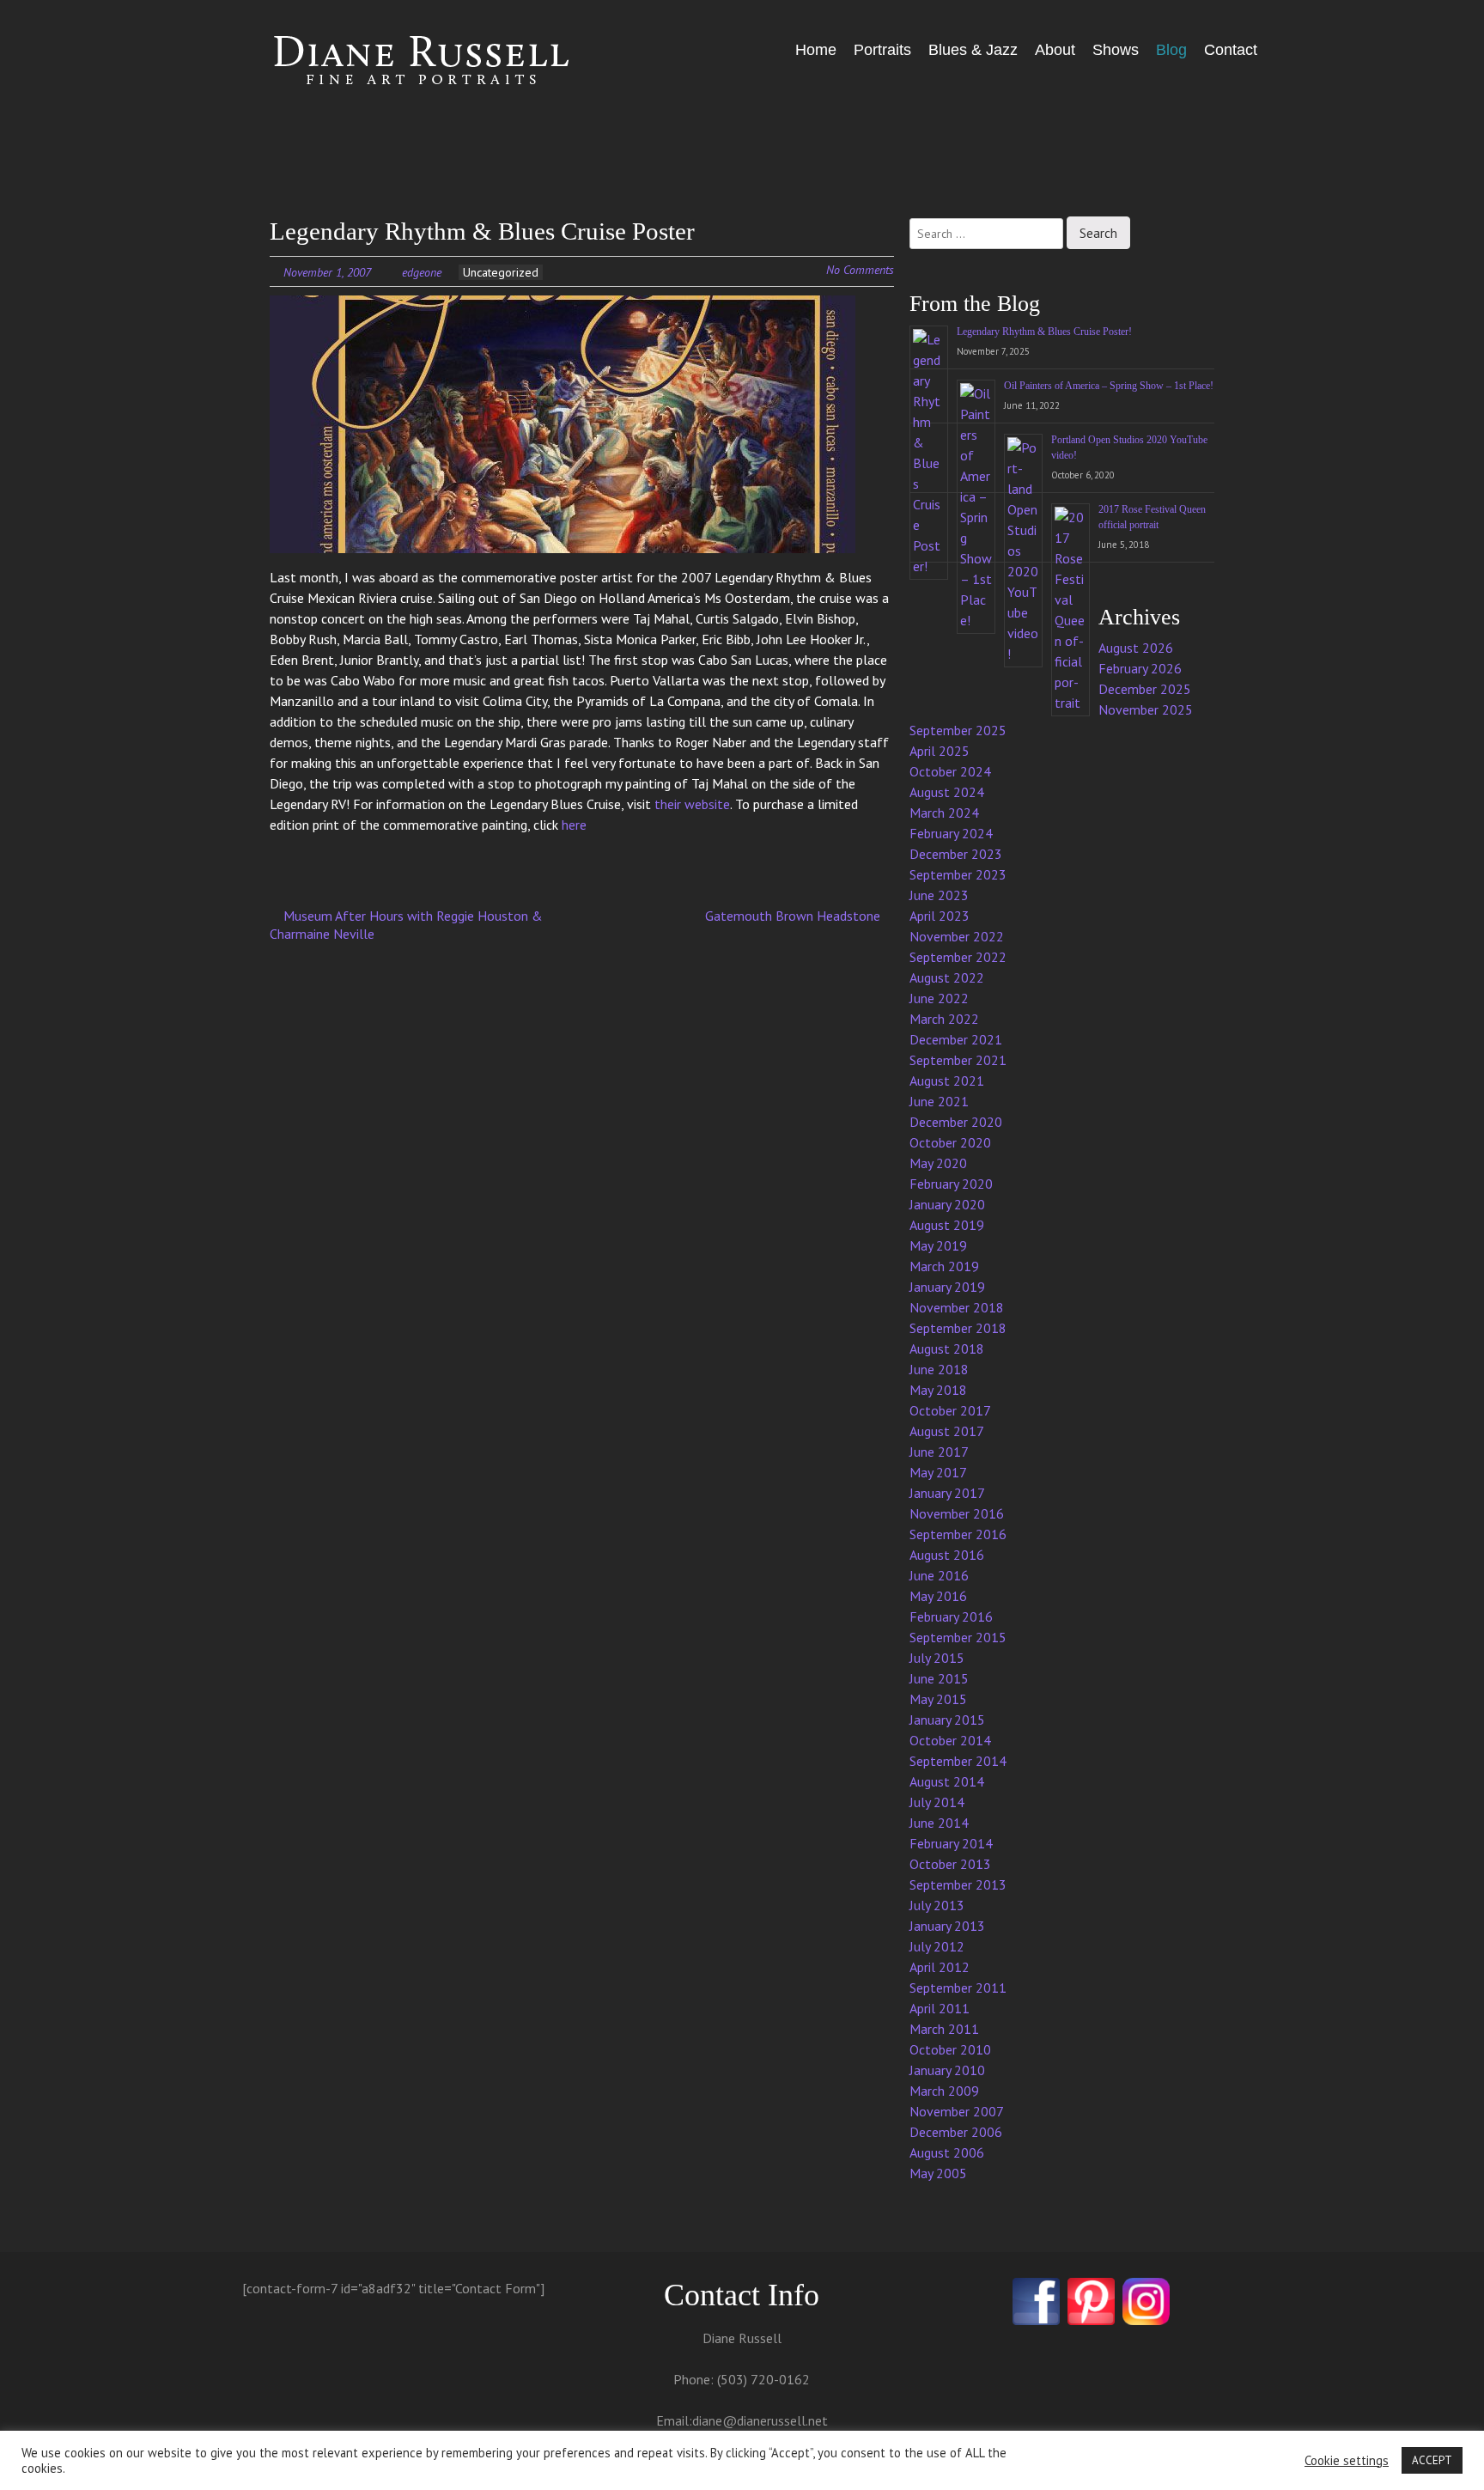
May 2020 (938, 1163)
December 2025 (1145, 689)
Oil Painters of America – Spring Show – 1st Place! (1109, 386)
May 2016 (938, 1596)
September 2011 (958, 1988)
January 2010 (947, 2070)
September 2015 (958, 1637)
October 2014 (950, 1740)
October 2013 (950, 1864)
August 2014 (947, 1781)
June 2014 (939, 1823)
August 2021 (947, 1081)
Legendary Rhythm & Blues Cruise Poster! (1044, 332)
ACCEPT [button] (1432, 2460)
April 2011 (940, 2008)
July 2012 (937, 1946)
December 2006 (956, 2132)
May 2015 (938, 1699)
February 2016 (951, 1616)
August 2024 (947, 792)
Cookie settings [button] (1347, 2461)
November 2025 (1146, 709)
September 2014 (958, 1761)
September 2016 (958, 1534)
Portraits (882, 50)
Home (816, 50)
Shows (1116, 50)
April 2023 (940, 916)
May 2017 (938, 1472)
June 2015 (939, 1678)
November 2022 (957, 936)
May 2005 (938, 2173)
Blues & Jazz (973, 50)
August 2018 (947, 1348)
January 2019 (947, 1287)
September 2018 (958, 1328)
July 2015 (937, 1658)
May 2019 (938, 1245)
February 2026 (1140, 668)
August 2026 (1136, 648)
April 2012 (940, 1967)
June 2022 (939, 998)
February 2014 (951, 1843)
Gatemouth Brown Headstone (794, 916)
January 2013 (947, 1926)
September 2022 (958, 957)
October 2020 (950, 1142)
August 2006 (947, 2152)
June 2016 (939, 1575)
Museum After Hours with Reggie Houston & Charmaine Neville (406, 925)
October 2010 (950, 2049)
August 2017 (947, 1431)
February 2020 (951, 1184)
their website (692, 804)
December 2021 (956, 1039)
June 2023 (939, 895)
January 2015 (947, 1720)
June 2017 (939, 1452)
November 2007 (957, 2111)
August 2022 (947, 977)
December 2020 (956, 1122)
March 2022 (944, 1019)
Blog (1171, 50)
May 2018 (938, 1390)
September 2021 (958, 1060)
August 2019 (947, 1225)
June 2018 (939, 1369)
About (1055, 50)
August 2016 (947, 1555)
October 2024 (950, 771)
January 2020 (947, 1204)
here (574, 825)
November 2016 (957, 1513)
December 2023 (956, 854)
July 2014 (937, 1802)
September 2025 (958, 730)
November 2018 (957, 1307)
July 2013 (937, 1905)
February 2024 (951, 833)
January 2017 (947, 1493)
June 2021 (939, 1101)
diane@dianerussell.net (760, 2420)
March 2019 (944, 1266)
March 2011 (944, 2029)
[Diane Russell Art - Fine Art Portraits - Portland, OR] (398, 62)
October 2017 (950, 1410)
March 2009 (944, 2091)
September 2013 (958, 1884)
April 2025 (940, 751)
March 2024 (944, 813)
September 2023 (958, 874)
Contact (1231, 50)
